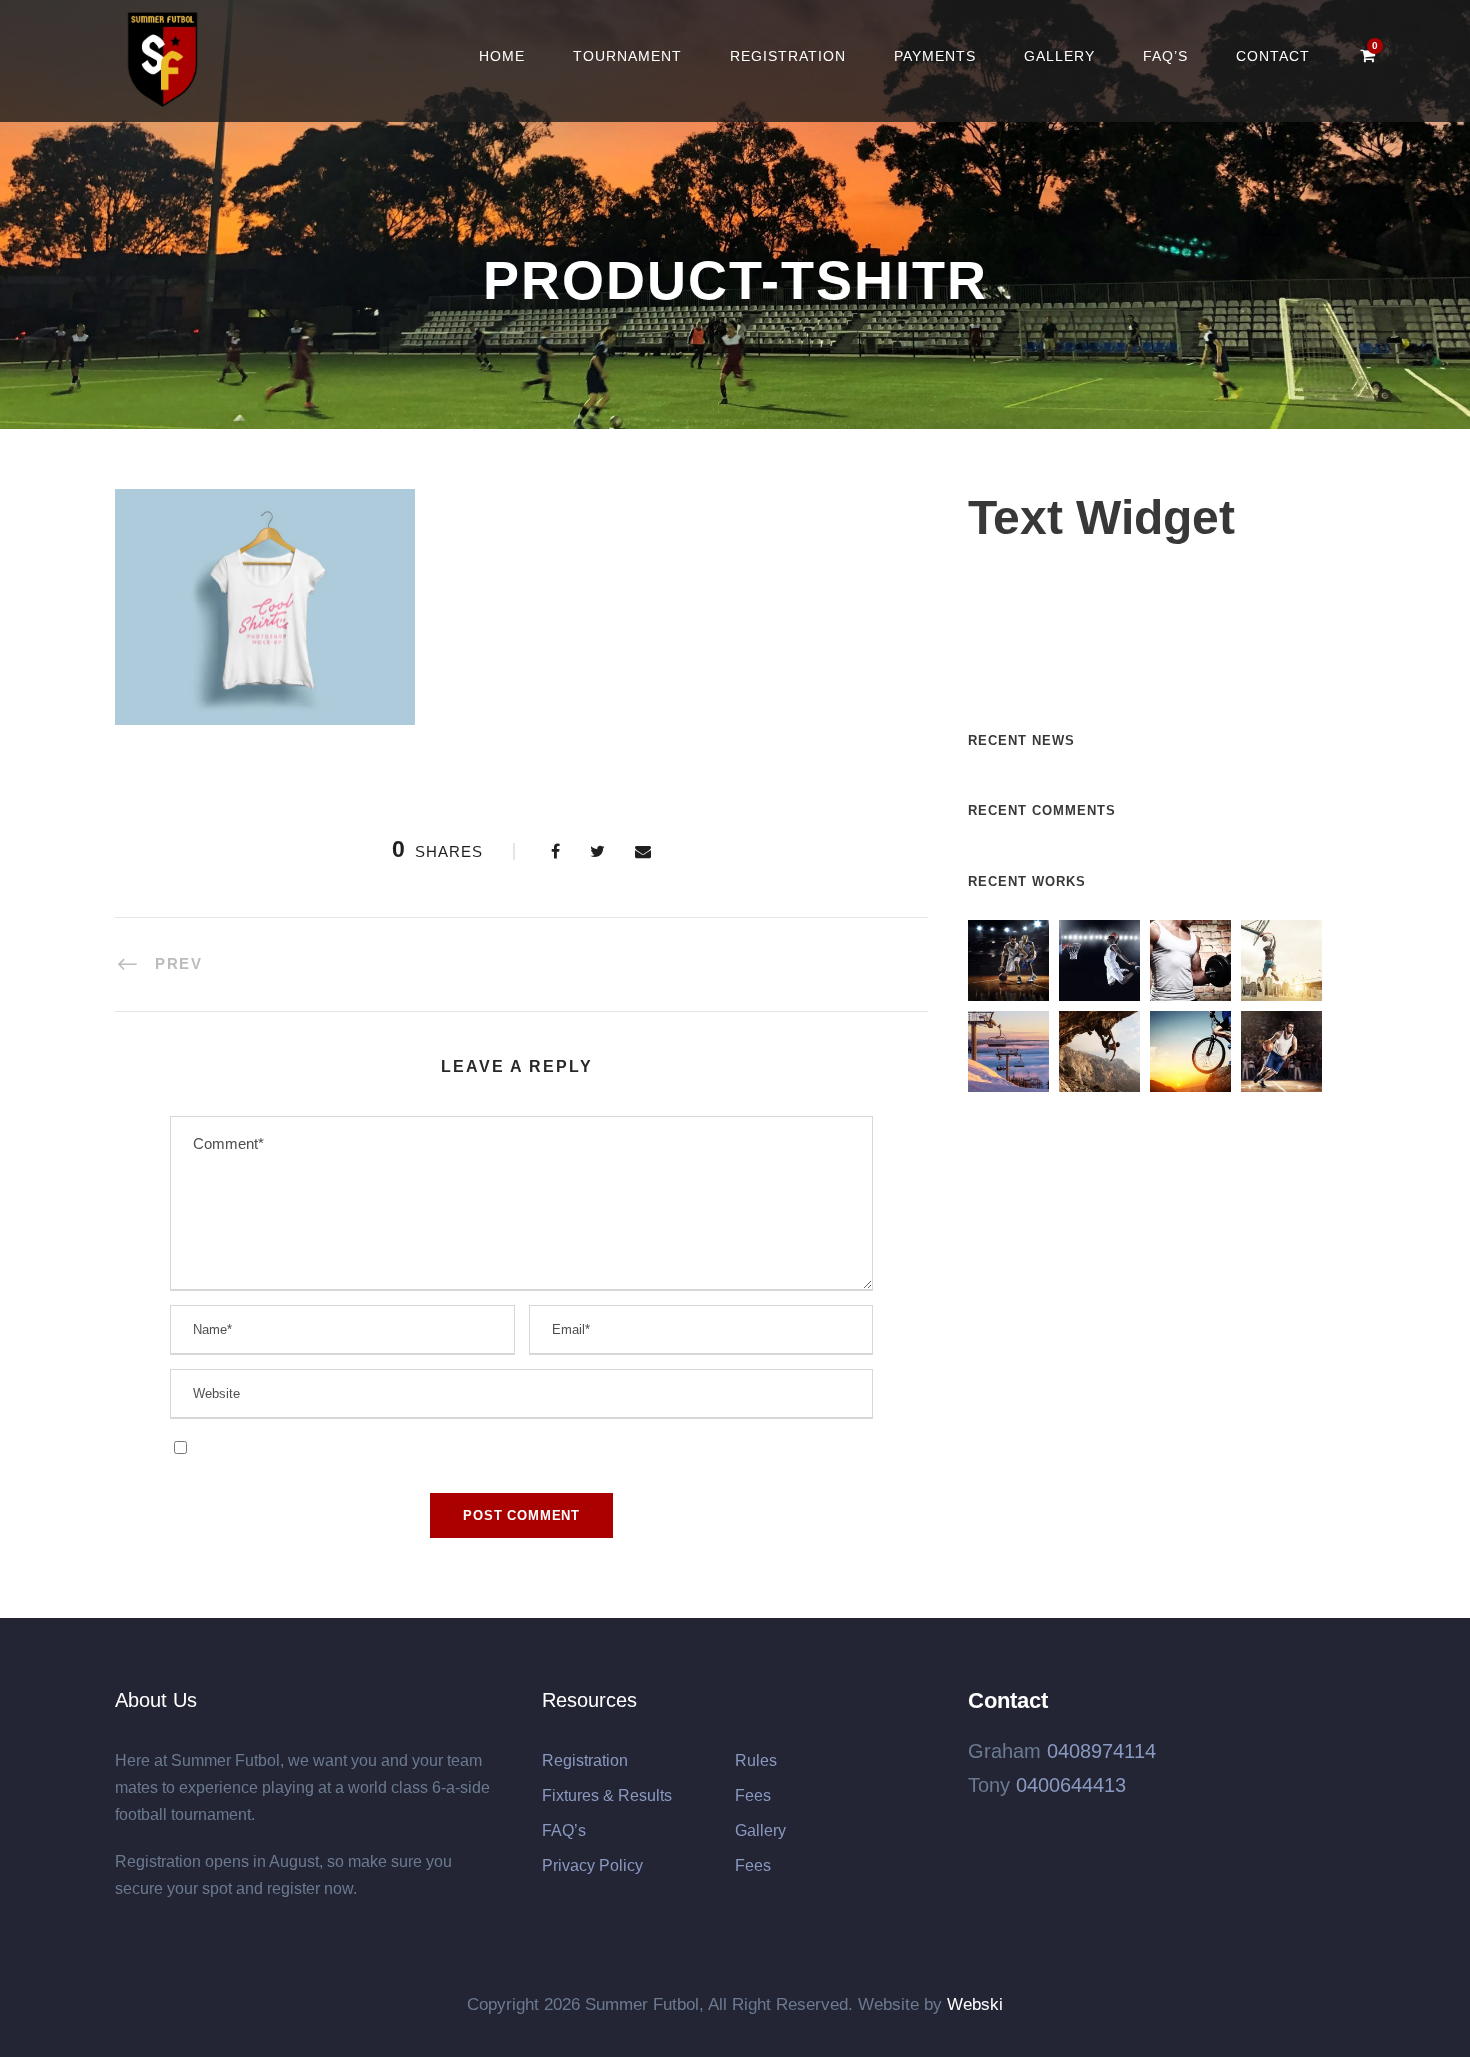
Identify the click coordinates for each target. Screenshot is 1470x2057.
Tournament (627, 56)
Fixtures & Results (607, 1795)
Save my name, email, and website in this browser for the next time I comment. (447, 1445)
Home (502, 56)
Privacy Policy (592, 1865)
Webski (975, 2004)
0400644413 (1071, 1785)
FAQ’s (1165, 56)
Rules (756, 1760)
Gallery (1059, 56)
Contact (1273, 56)
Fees (753, 1795)
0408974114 (1101, 1751)
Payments (935, 56)
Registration (788, 56)
